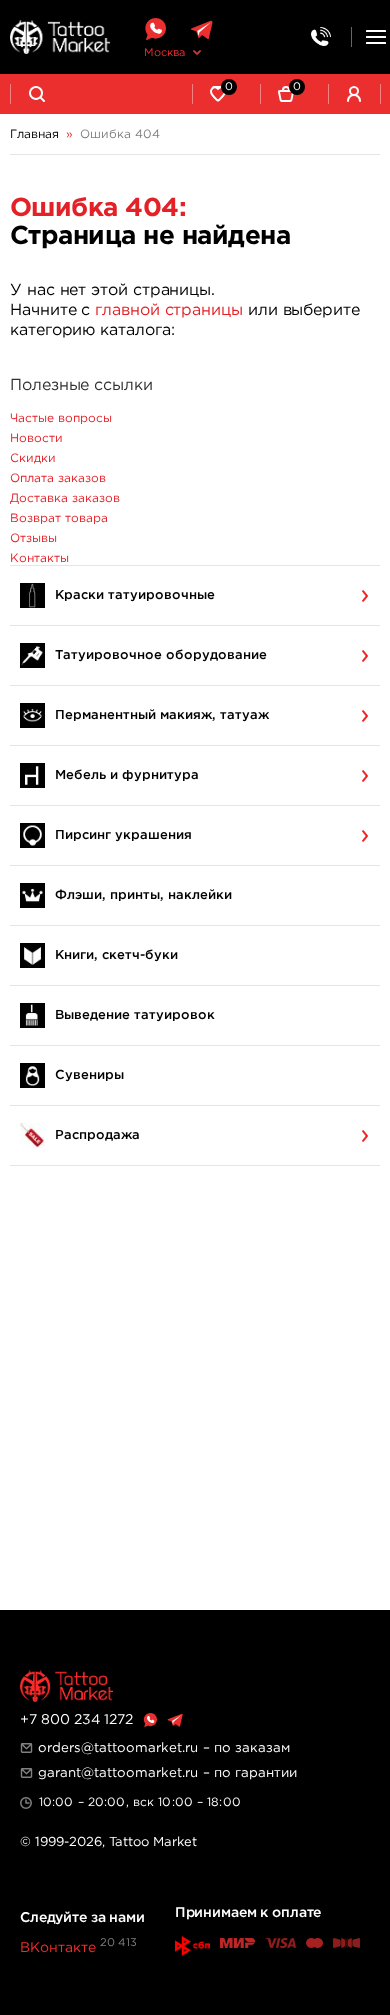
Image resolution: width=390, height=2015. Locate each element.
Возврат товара (59, 518)
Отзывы (33, 538)
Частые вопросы (61, 418)
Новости (36, 438)
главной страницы (169, 310)
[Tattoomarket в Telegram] (201, 29)
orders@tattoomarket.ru (118, 1748)
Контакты (39, 558)
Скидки (33, 458)
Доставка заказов (65, 498)
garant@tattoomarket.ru (118, 1773)
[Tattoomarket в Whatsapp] (155, 29)
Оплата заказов (58, 478)
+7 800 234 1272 (76, 1720)
